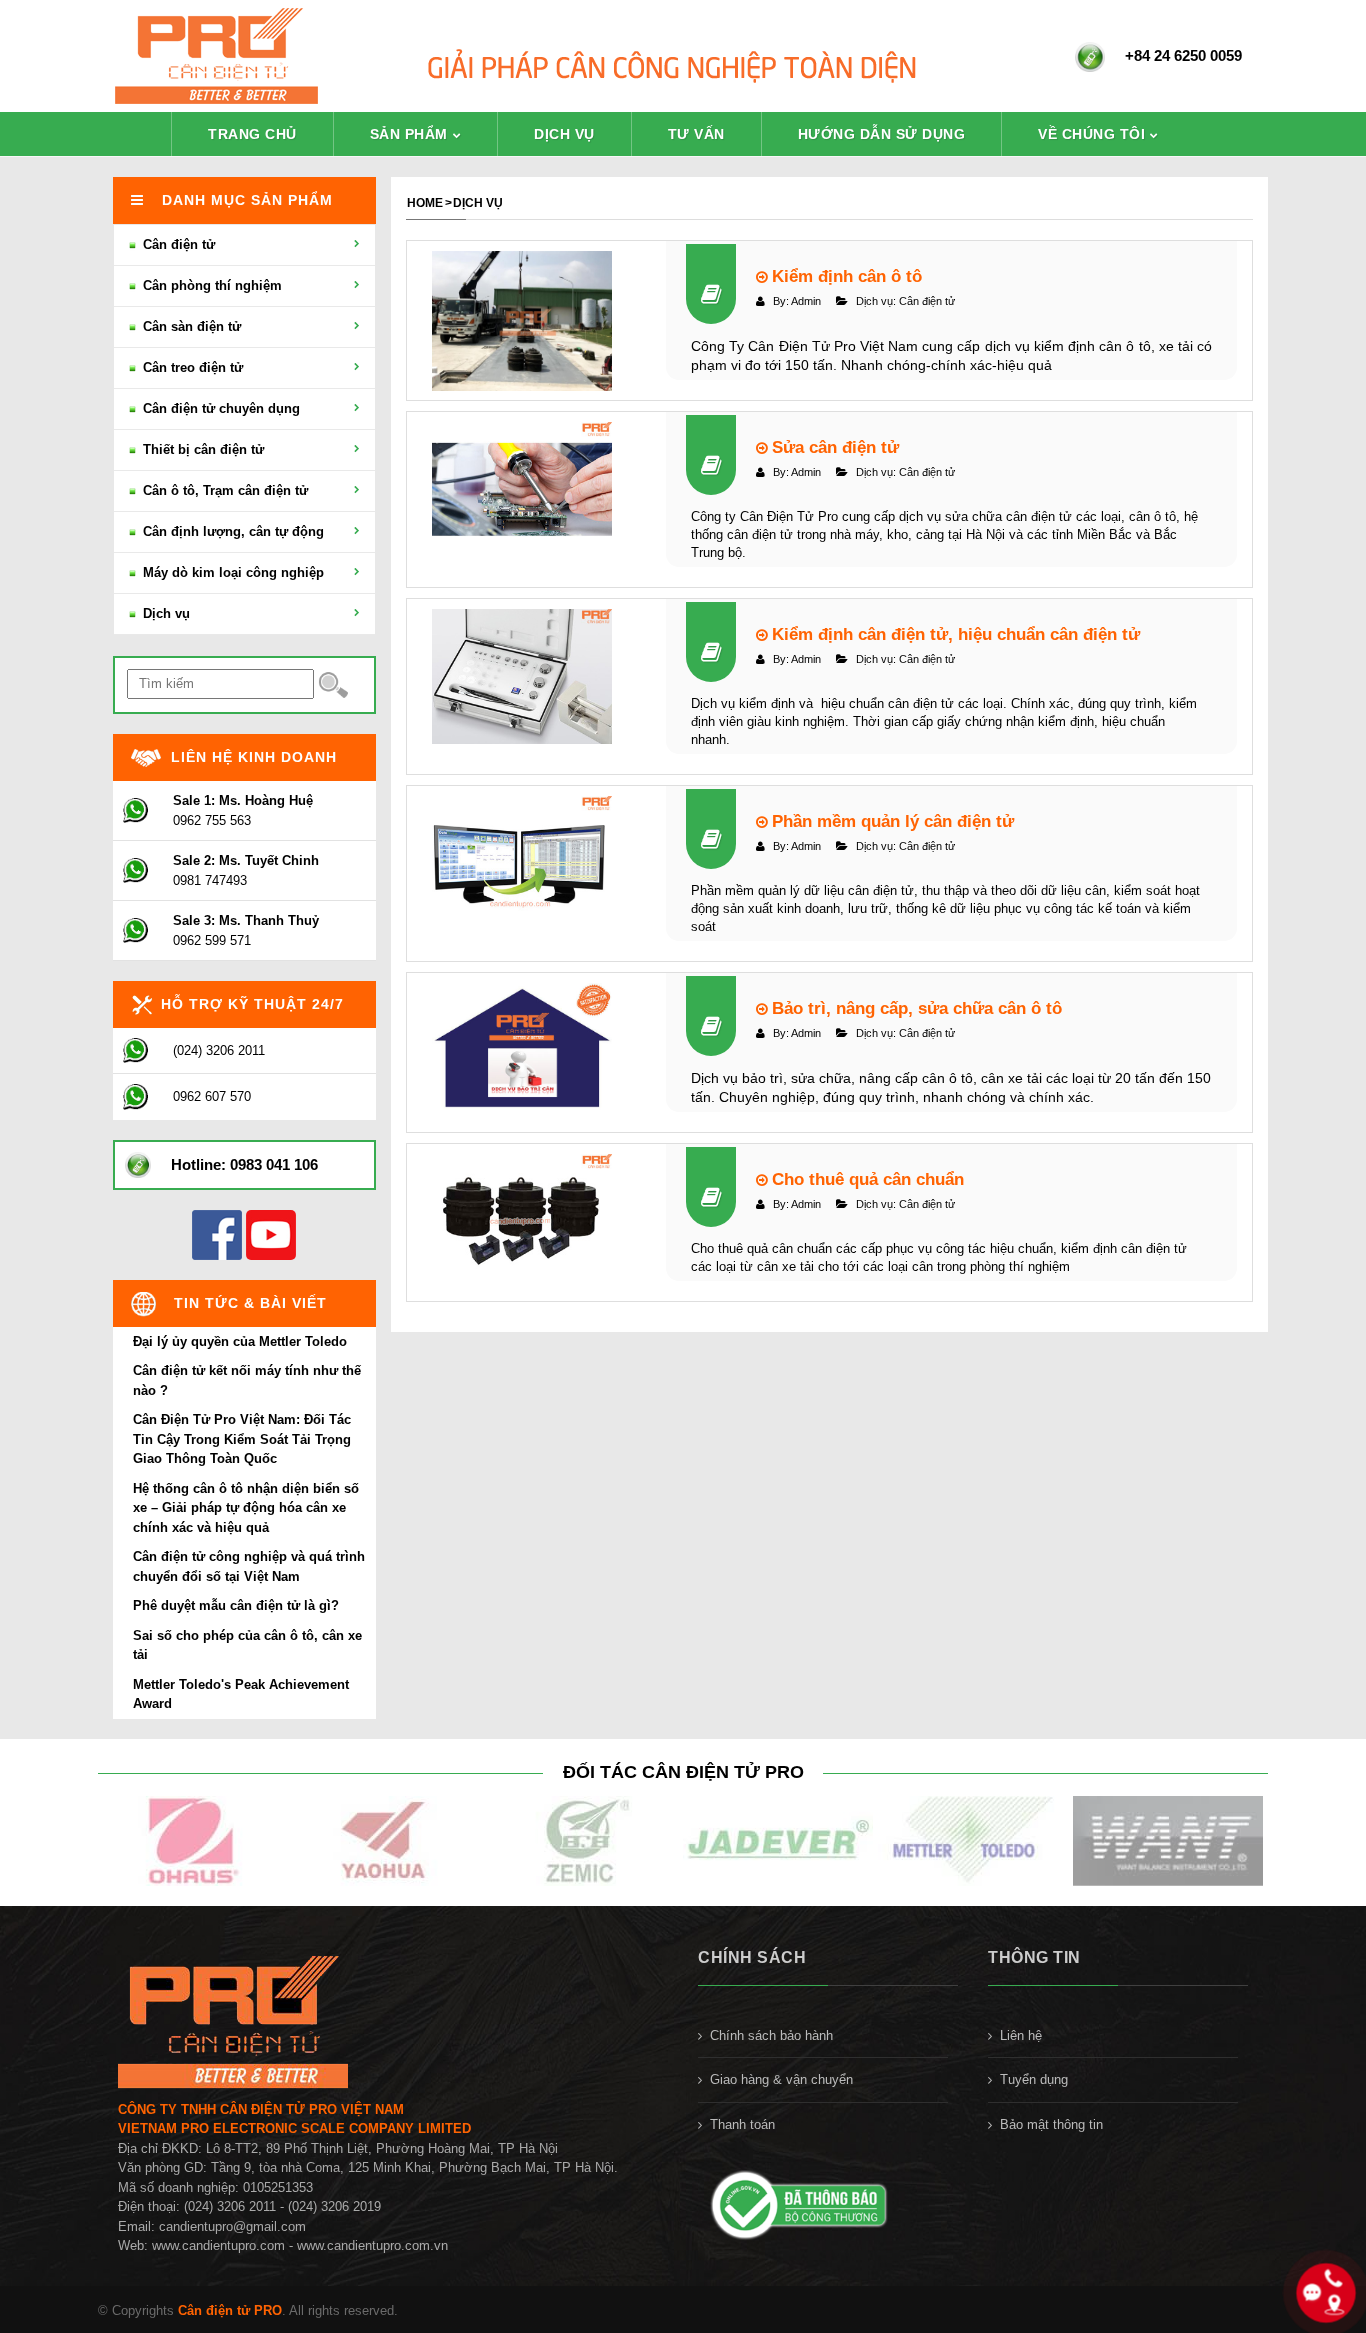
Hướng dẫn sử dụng (882, 134)
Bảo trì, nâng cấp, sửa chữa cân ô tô (914, 1008)
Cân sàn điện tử (190, 326)
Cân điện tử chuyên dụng (219, 408)
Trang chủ (252, 134)
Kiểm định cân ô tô (844, 276)
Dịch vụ (564, 134)
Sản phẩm (409, 134)
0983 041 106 (274, 1164)
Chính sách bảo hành (771, 2035)
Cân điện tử (927, 301)
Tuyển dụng (1034, 2079)
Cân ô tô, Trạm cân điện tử (223, 490)
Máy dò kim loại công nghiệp (231, 572)
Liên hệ (1021, 2035)
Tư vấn (696, 134)
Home (425, 203)
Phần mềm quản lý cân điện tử (890, 821)
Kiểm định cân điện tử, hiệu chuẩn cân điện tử (953, 634)
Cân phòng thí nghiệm (210, 285)
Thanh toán (742, 2124)
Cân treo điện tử (191, 367)
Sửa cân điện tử (833, 447)
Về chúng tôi (1091, 134)
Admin (806, 301)
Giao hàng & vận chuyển (781, 2079)
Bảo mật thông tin (1051, 2124)
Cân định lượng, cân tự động (231, 531)
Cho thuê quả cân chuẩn (865, 1179)
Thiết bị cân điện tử (201, 449)
